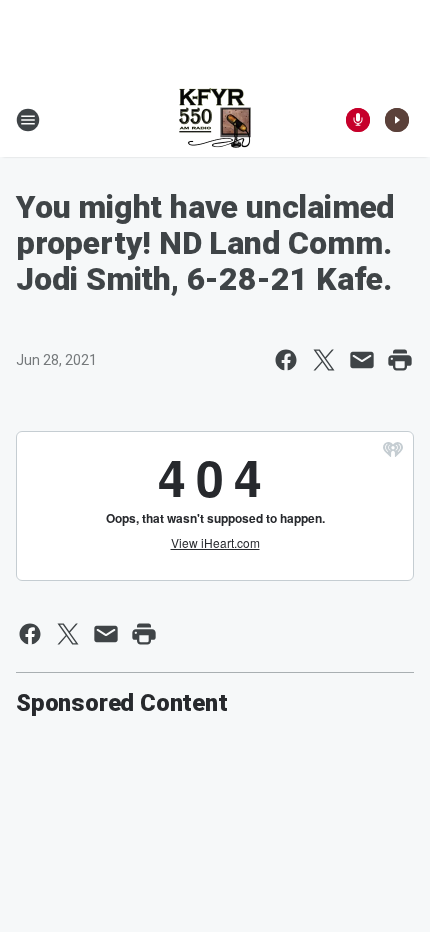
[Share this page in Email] (362, 360)
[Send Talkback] (358, 120)
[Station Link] (215, 120)
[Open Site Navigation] (28, 120)
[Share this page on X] (324, 360)
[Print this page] (400, 360)
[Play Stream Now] (397, 120)
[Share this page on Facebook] (286, 360)
